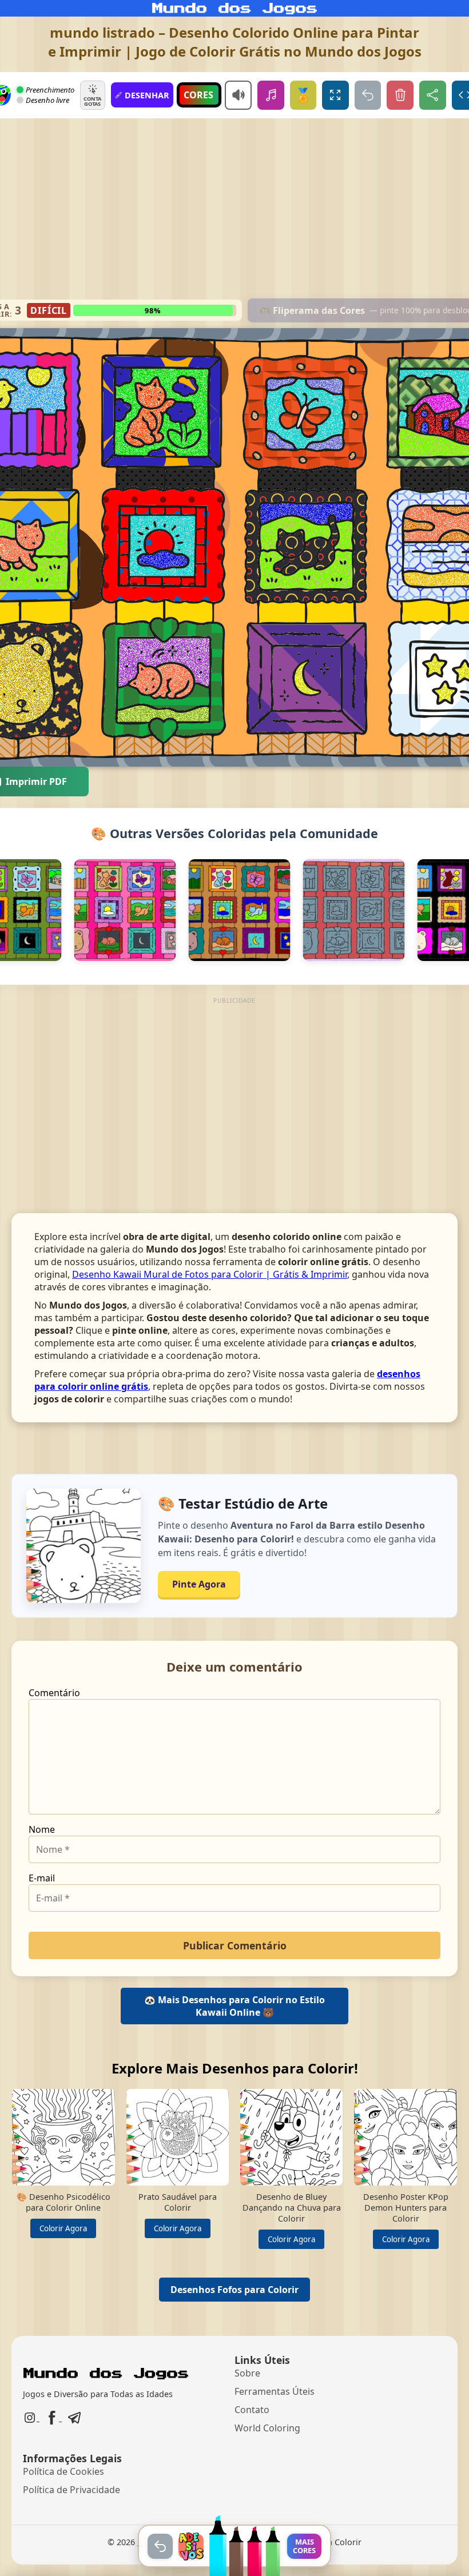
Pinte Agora (199, 1584)
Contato (252, 2410)
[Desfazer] (368, 95)
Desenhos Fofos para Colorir (234, 2290)
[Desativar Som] (238, 95)
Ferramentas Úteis (275, 2391)
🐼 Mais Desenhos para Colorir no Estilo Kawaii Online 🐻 (234, 2006)
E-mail (42, 1878)
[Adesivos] (191, 2546)
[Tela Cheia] (335, 95)
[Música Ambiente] (271, 95)
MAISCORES (304, 2546)
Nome (42, 1829)
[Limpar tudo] (400, 95)
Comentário (54, 1693)
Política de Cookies (63, 2471)
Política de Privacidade (71, 2490)
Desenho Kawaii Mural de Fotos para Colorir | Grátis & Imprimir (210, 1274)
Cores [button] (198, 95)
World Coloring (267, 2428)
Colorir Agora (63, 2228)
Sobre (247, 2373)
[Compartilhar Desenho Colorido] (433, 95)
